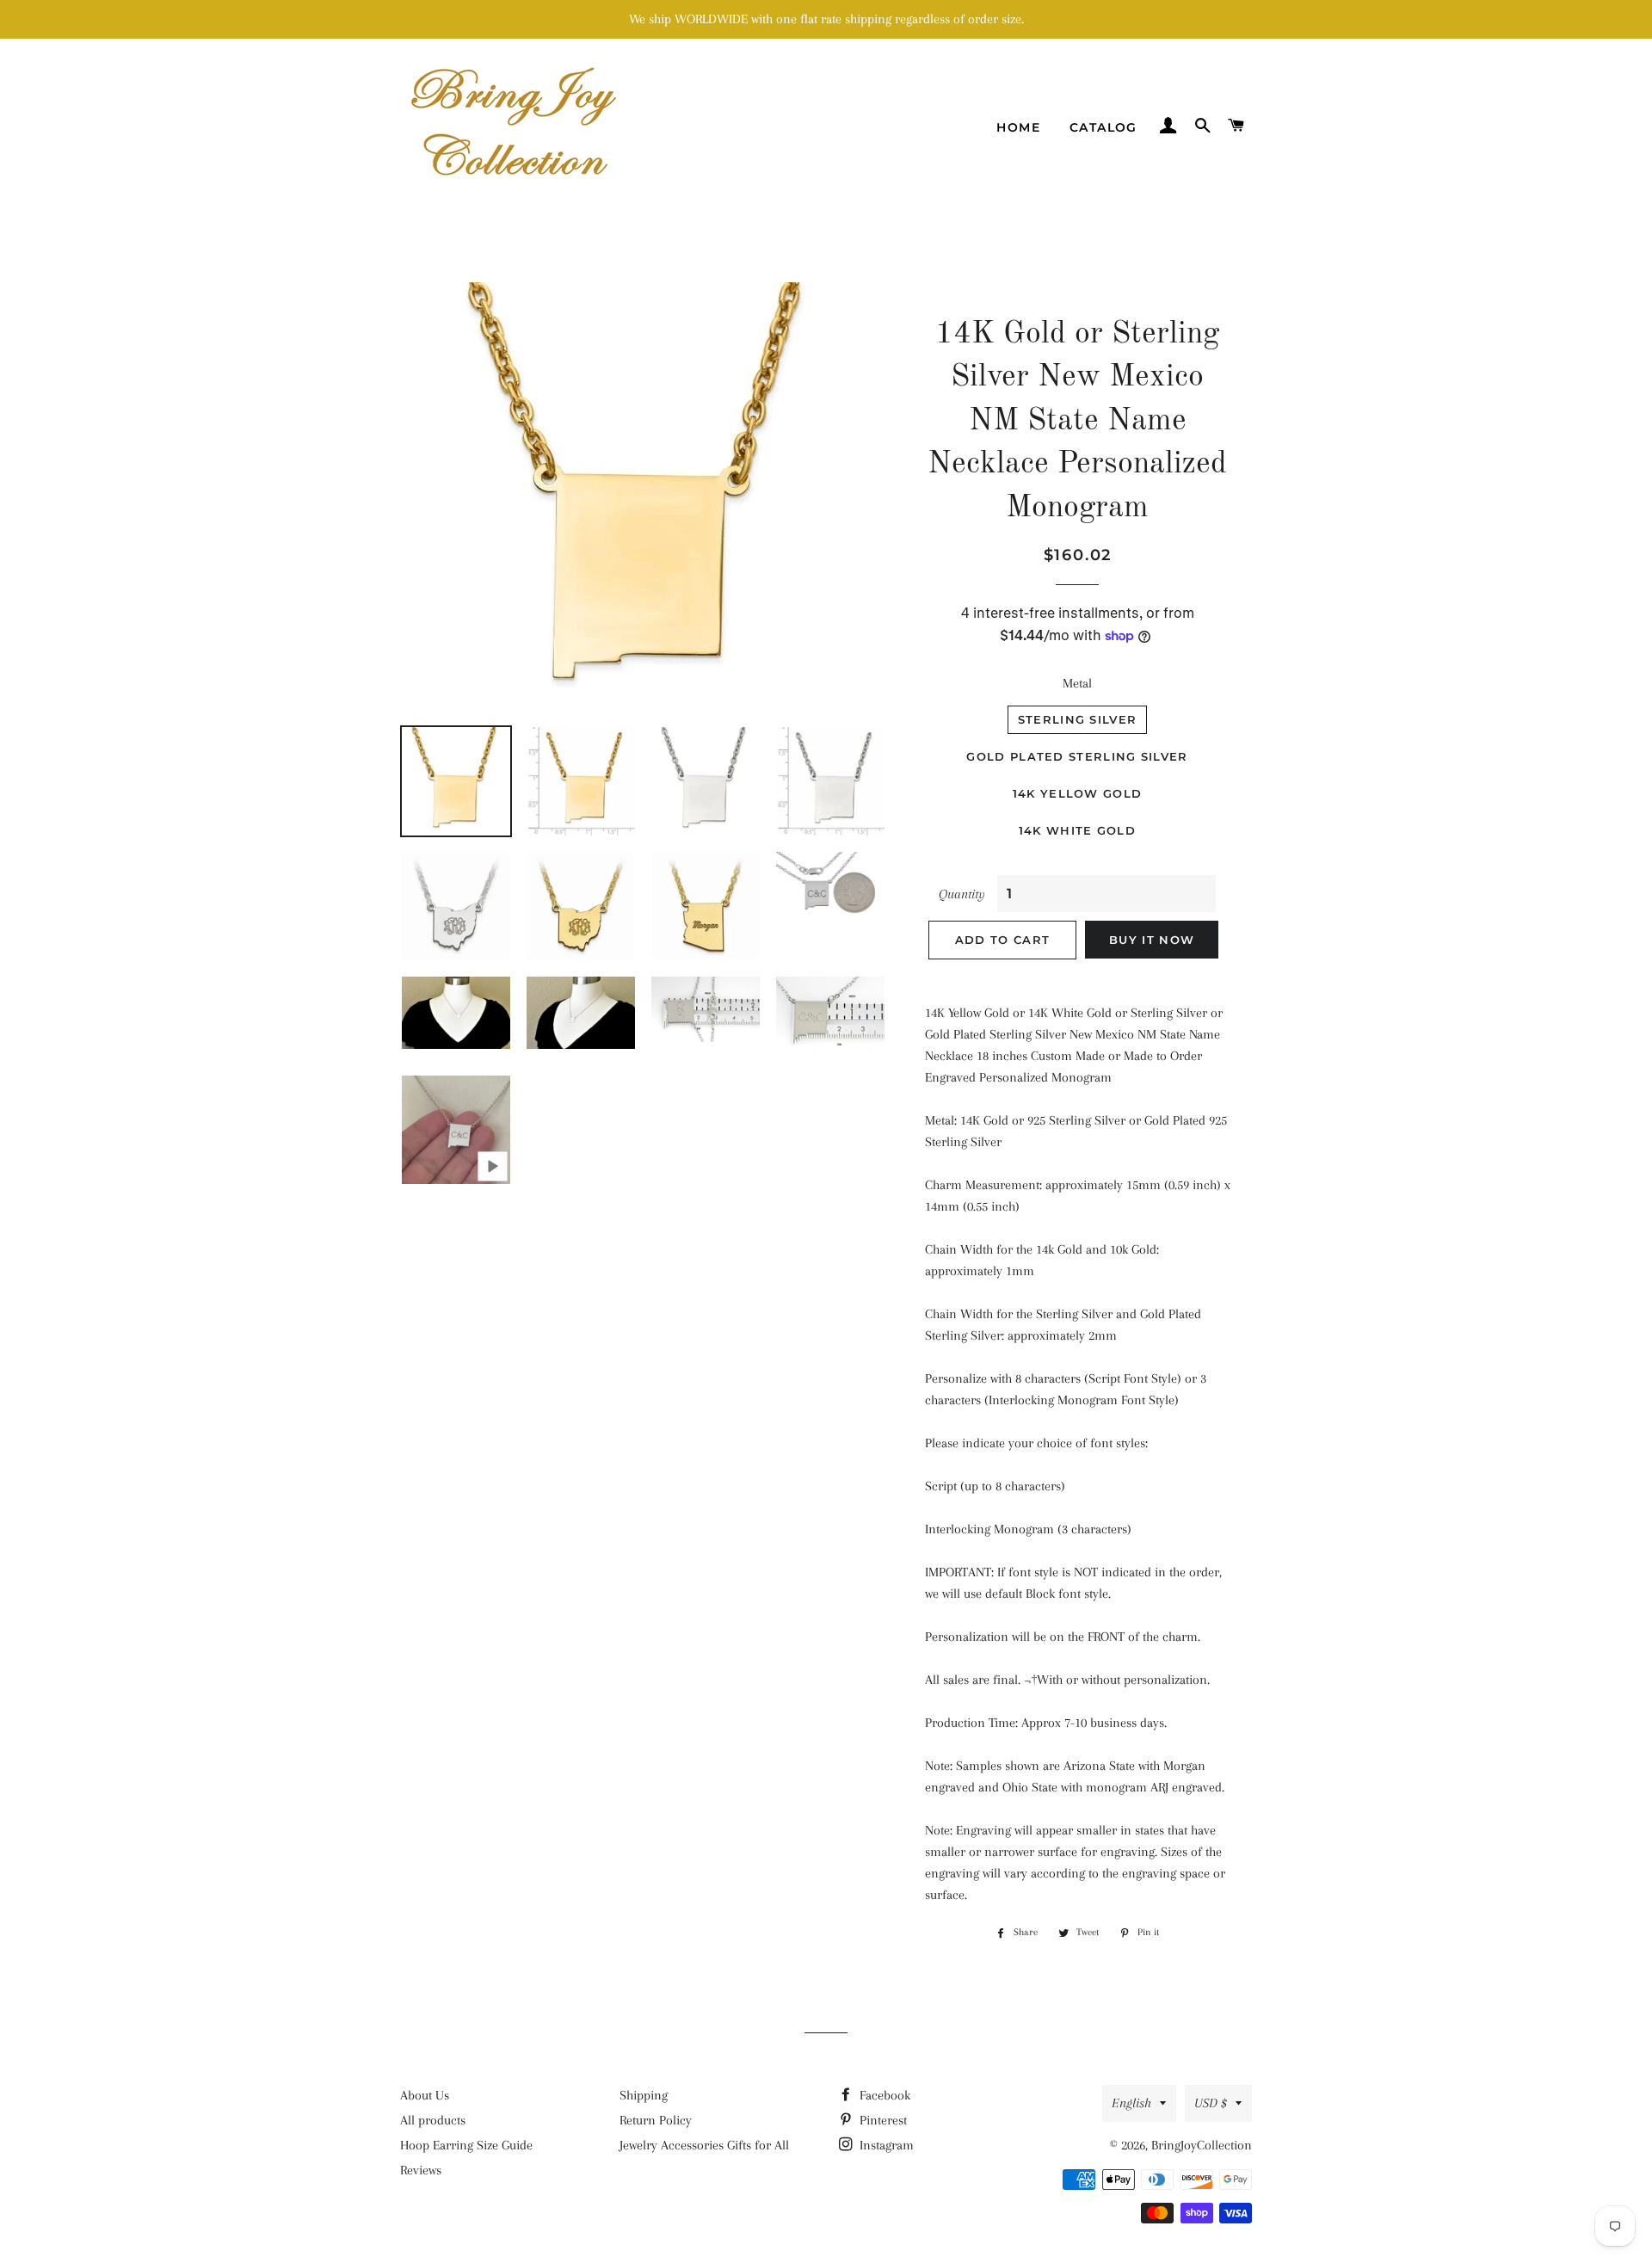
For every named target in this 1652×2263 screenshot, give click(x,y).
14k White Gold (1077, 830)
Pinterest (881, 2120)
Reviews (421, 2170)
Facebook (883, 2095)
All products (433, 2120)
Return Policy (656, 2120)
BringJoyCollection (1202, 2145)
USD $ (1211, 2103)
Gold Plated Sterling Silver (1077, 756)
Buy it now (1152, 940)
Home (1018, 127)
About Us (425, 2095)
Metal (1077, 683)
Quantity (962, 894)
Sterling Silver (1078, 719)
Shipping (644, 2095)
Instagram (885, 2145)
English (1131, 2103)
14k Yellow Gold (1078, 793)
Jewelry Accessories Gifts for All (704, 2145)
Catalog (1103, 127)
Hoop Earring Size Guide (466, 2145)
